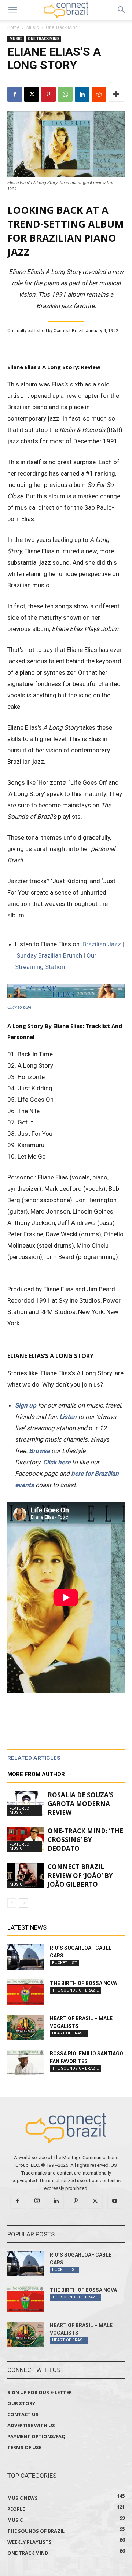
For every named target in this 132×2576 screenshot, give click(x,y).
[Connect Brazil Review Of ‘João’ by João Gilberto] (26, 1875)
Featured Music (19, 1810)
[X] (32, 94)
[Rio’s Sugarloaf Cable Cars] (26, 1957)
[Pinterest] (48, 94)
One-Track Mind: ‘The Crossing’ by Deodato (85, 1840)
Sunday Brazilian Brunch (49, 955)
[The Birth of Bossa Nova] (26, 1992)
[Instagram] (37, 2201)
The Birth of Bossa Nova (83, 1983)
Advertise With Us (31, 2425)
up (33, 1405)
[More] (116, 94)
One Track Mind (62, 27)
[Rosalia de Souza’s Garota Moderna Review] (26, 1803)
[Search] (122, 10)
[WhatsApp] (65, 94)
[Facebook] (15, 94)
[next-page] (24, 1903)
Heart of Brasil (69, 2033)
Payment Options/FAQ (36, 2436)
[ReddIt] (99, 94)
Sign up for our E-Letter (40, 2392)
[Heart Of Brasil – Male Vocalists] (26, 2027)
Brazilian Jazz (102, 944)
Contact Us (23, 2414)
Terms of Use (24, 2447)
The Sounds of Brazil (75, 1990)
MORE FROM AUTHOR (36, 1774)
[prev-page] (12, 1903)
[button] (12, 10)
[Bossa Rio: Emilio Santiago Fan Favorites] (26, 2063)
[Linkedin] (82, 94)
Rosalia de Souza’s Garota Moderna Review (81, 1804)
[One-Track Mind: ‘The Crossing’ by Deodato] (26, 1839)
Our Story (21, 2403)
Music (33, 27)
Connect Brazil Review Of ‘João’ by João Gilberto (80, 1876)
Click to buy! (19, 1007)
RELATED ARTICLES (34, 1758)
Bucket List (65, 1963)
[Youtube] (115, 2201)
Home (13, 27)
